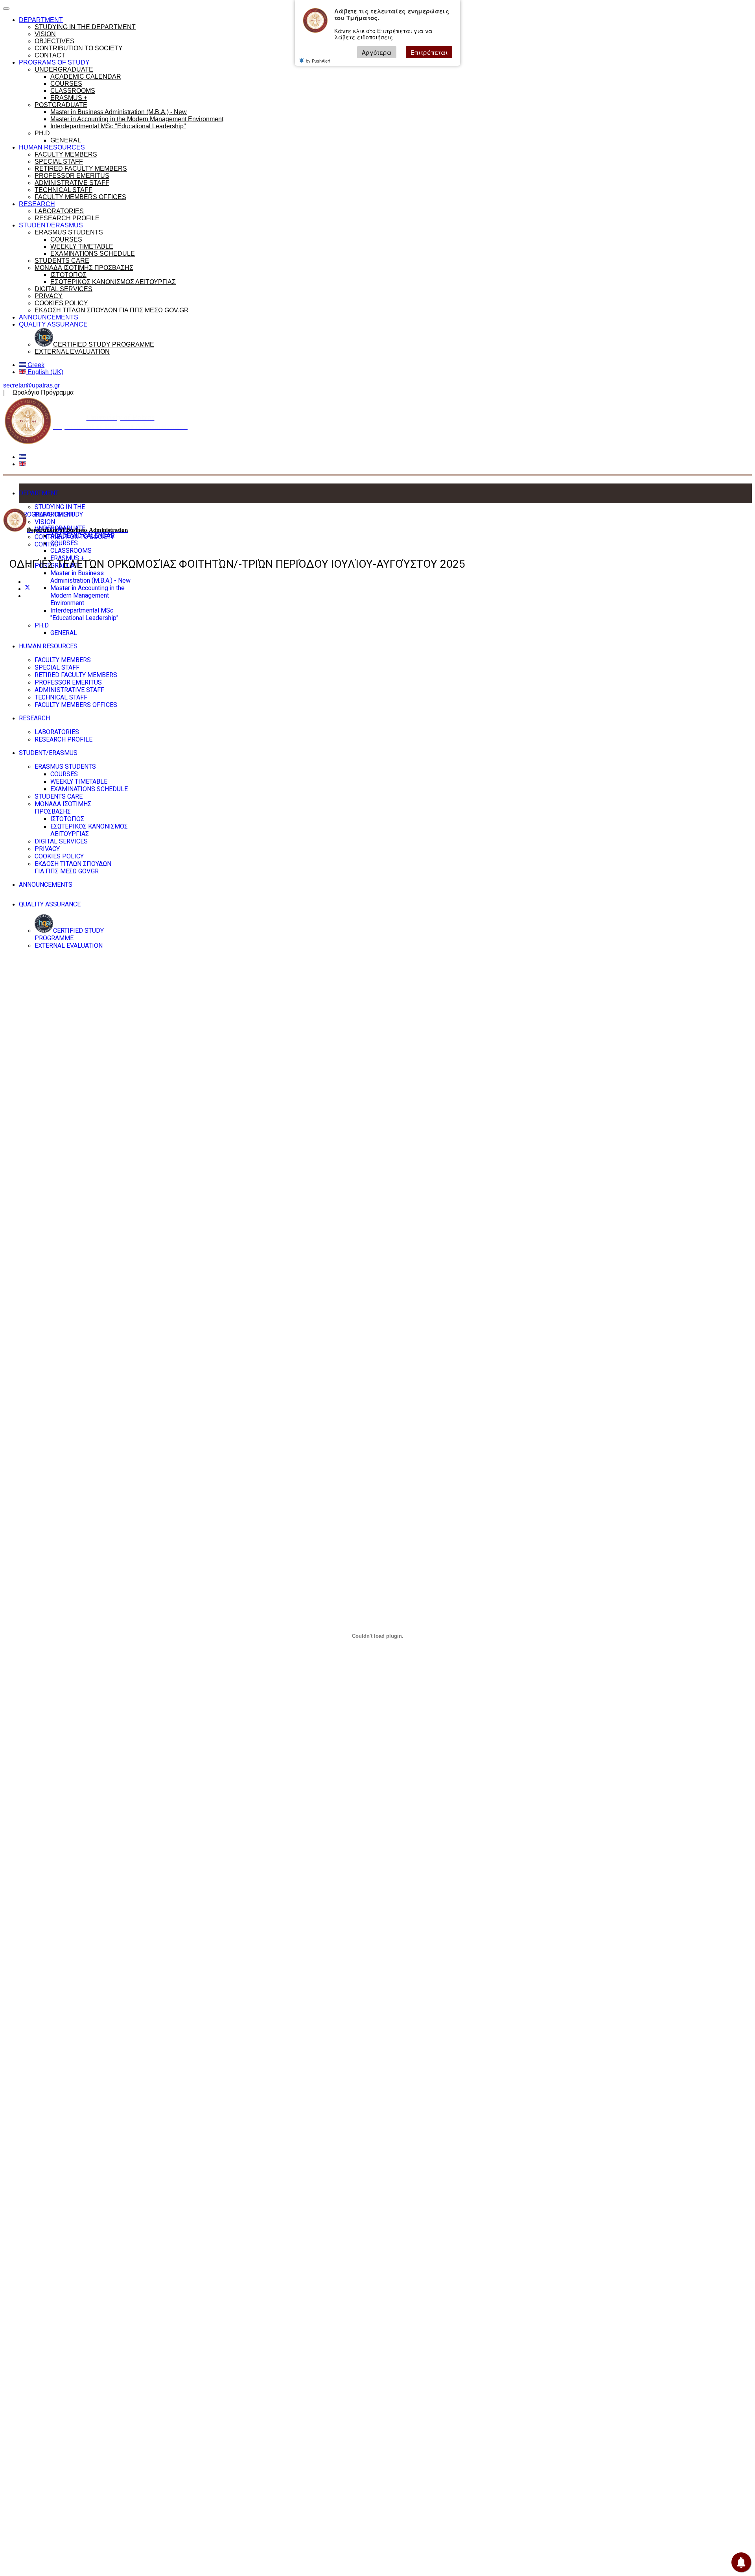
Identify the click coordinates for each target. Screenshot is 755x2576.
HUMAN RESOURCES (52, 147)
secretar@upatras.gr (31, 385)
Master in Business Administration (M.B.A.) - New (119, 112)
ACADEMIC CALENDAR (86, 77)
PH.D (42, 133)
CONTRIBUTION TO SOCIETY (79, 48)
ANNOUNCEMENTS (49, 317)
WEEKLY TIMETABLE (82, 246)
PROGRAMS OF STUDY (54, 62)
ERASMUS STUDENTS (69, 232)
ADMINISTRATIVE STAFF (72, 183)
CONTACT (50, 55)
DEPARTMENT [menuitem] (39, 493)
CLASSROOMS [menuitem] (71, 551)
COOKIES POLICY (61, 303)
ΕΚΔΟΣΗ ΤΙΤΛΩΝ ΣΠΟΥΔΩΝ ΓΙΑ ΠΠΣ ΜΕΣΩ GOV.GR (112, 310)
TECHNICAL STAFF (64, 190)
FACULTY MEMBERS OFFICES (80, 197)
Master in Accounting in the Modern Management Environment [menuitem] (87, 595)
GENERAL (66, 140)
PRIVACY (49, 296)
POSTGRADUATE (61, 105)
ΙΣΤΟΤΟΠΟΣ (68, 275)
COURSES (66, 84)
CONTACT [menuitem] (48, 544)
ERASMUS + (69, 98)
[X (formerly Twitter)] (28, 589)
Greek (35, 365)
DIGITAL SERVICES (64, 289)
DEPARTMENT (41, 20)
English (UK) (45, 372)
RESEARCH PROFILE (67, 218)
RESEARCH (37, 204)
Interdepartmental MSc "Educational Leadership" (118, 126)
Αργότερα (377, 52)
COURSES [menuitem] (64, 543)
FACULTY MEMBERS (66, 154)
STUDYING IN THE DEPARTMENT (85, 27)
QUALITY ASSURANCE (53, 324)
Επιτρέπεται (429, 52)
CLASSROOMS (73, 91)
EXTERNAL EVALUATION (72, 352)
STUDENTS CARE (62, 261)
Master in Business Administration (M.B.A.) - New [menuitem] (90, 577)
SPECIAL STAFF (59, 161)
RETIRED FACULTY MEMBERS (81, 169)
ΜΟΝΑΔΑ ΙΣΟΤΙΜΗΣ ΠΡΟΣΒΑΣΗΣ (84, 268)
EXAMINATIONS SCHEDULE (93, 254)
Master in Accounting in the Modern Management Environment (137, 119)
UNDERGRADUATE (64, 69)
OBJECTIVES (54, 41)
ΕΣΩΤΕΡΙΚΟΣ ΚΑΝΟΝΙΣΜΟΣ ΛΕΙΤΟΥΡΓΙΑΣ (113, 282)
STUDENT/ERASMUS (51, 225)
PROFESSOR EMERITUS (72, 176)
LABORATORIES (59, 211)
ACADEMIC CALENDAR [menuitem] (82, 536)
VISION (45, 34)
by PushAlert (318, 61)
